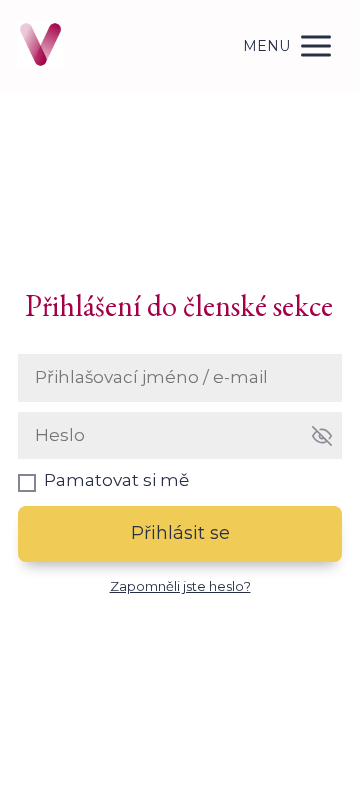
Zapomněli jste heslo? (180, 586)
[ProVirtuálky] (40, 46)
